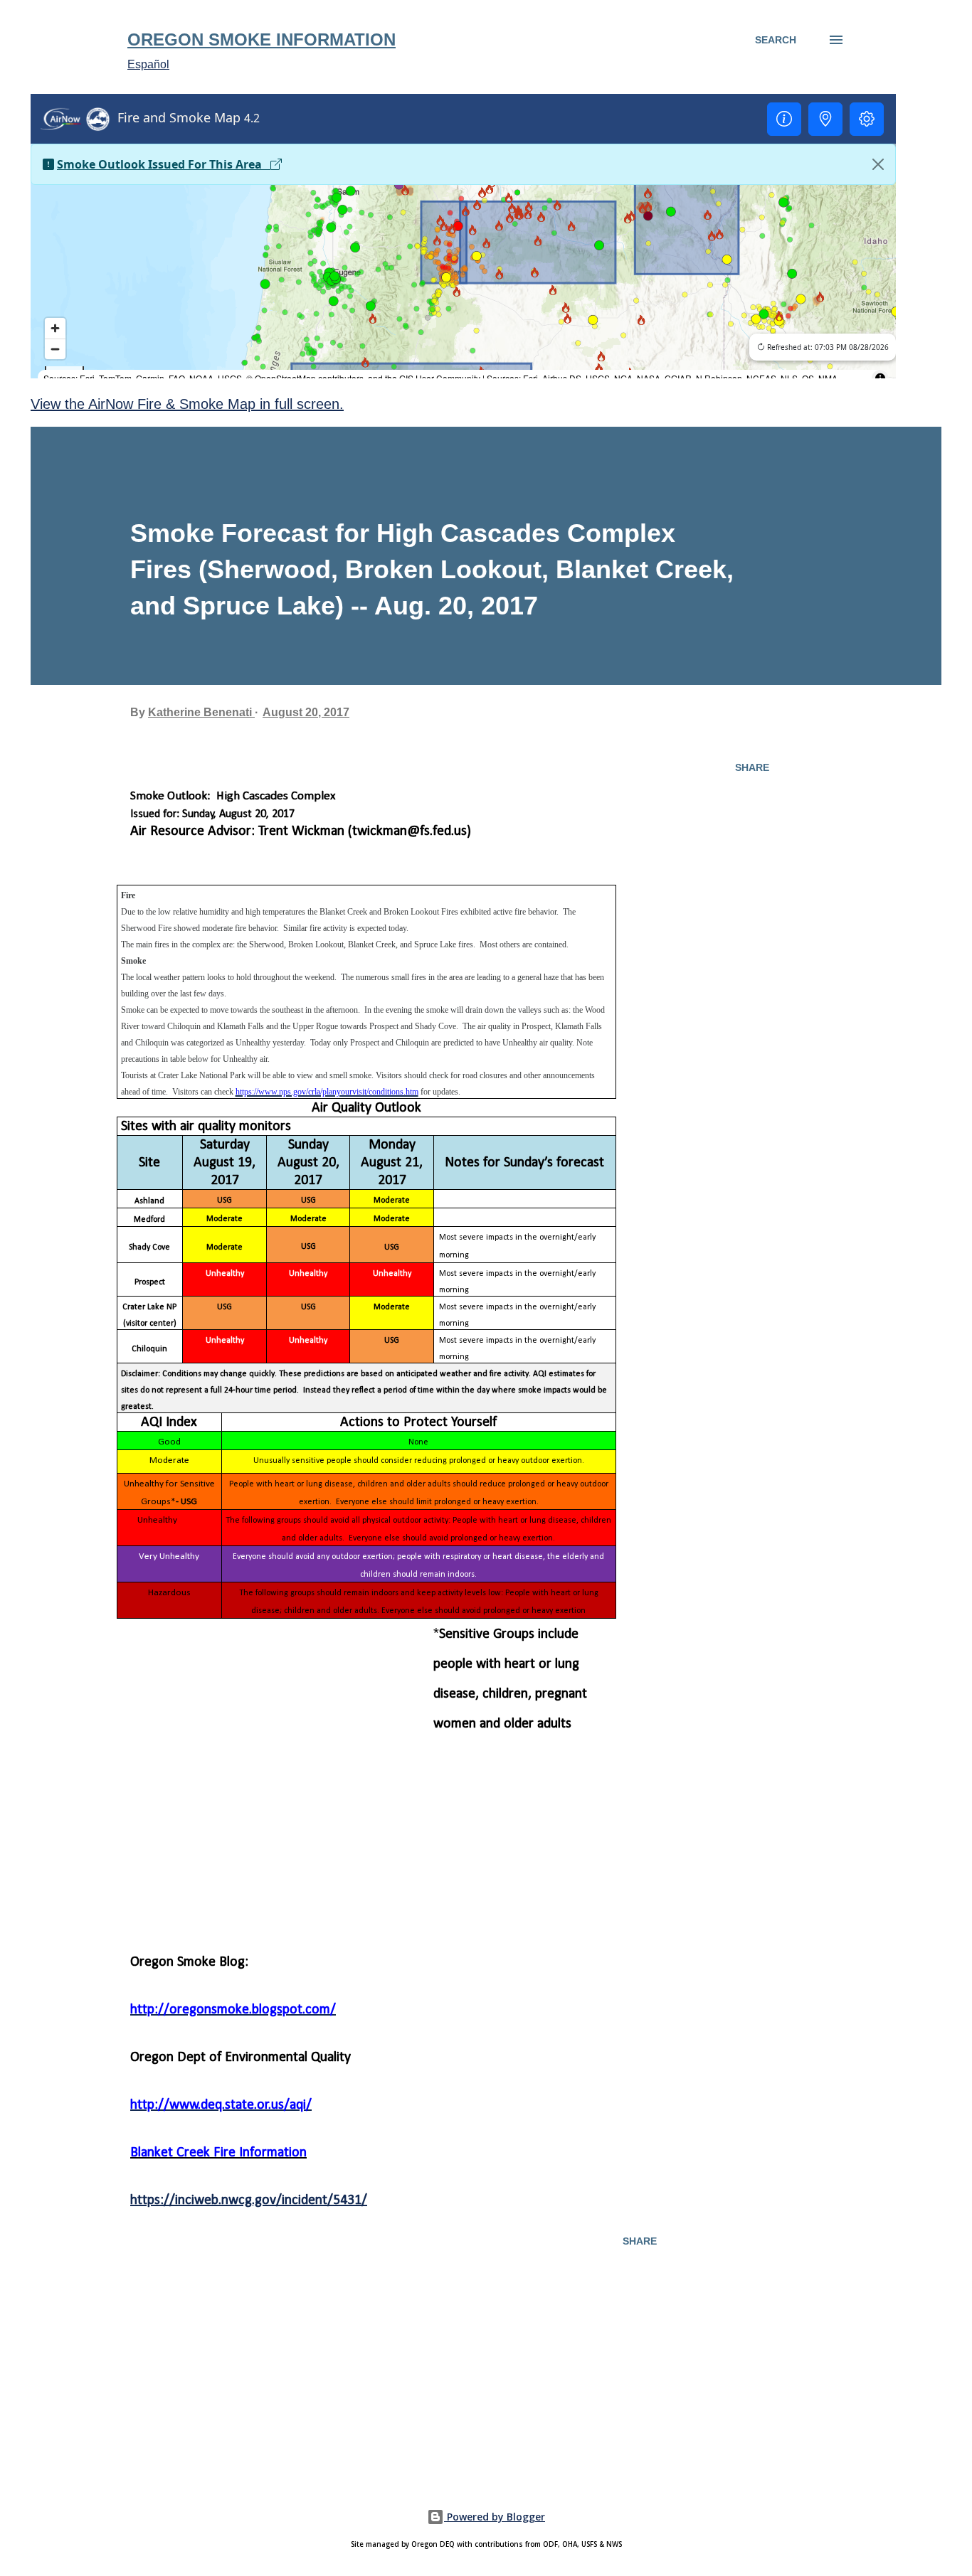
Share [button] (752, 767)
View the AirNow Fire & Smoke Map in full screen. (187, 404)
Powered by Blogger (495, 2517)
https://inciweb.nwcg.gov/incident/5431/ (249, 2200)
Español (148, 64)
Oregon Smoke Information (262, 39)
